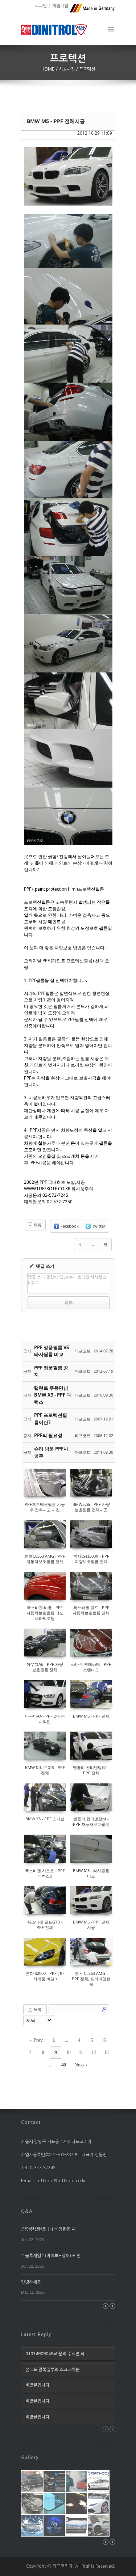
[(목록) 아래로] (93, 1245)
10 (68, 2053)
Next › (81, 2065)
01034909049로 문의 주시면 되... (57, 2354)
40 (63, 2065)
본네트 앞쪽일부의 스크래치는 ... (55, 2370)
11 (81, 2053)
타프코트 (83, 1351)
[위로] (81, 1245)
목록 (37, 1225)
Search (104, 2009)
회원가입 (60, 6)
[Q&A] (27, 2211)
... (66, 2040)
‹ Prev (36, 2040)
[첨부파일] (105, 1245)
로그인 (41, 6)
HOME (48, 69)
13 (106, 2053)
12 (94, 2053)
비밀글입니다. (38, 2385)
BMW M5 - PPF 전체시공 (56, 121)
